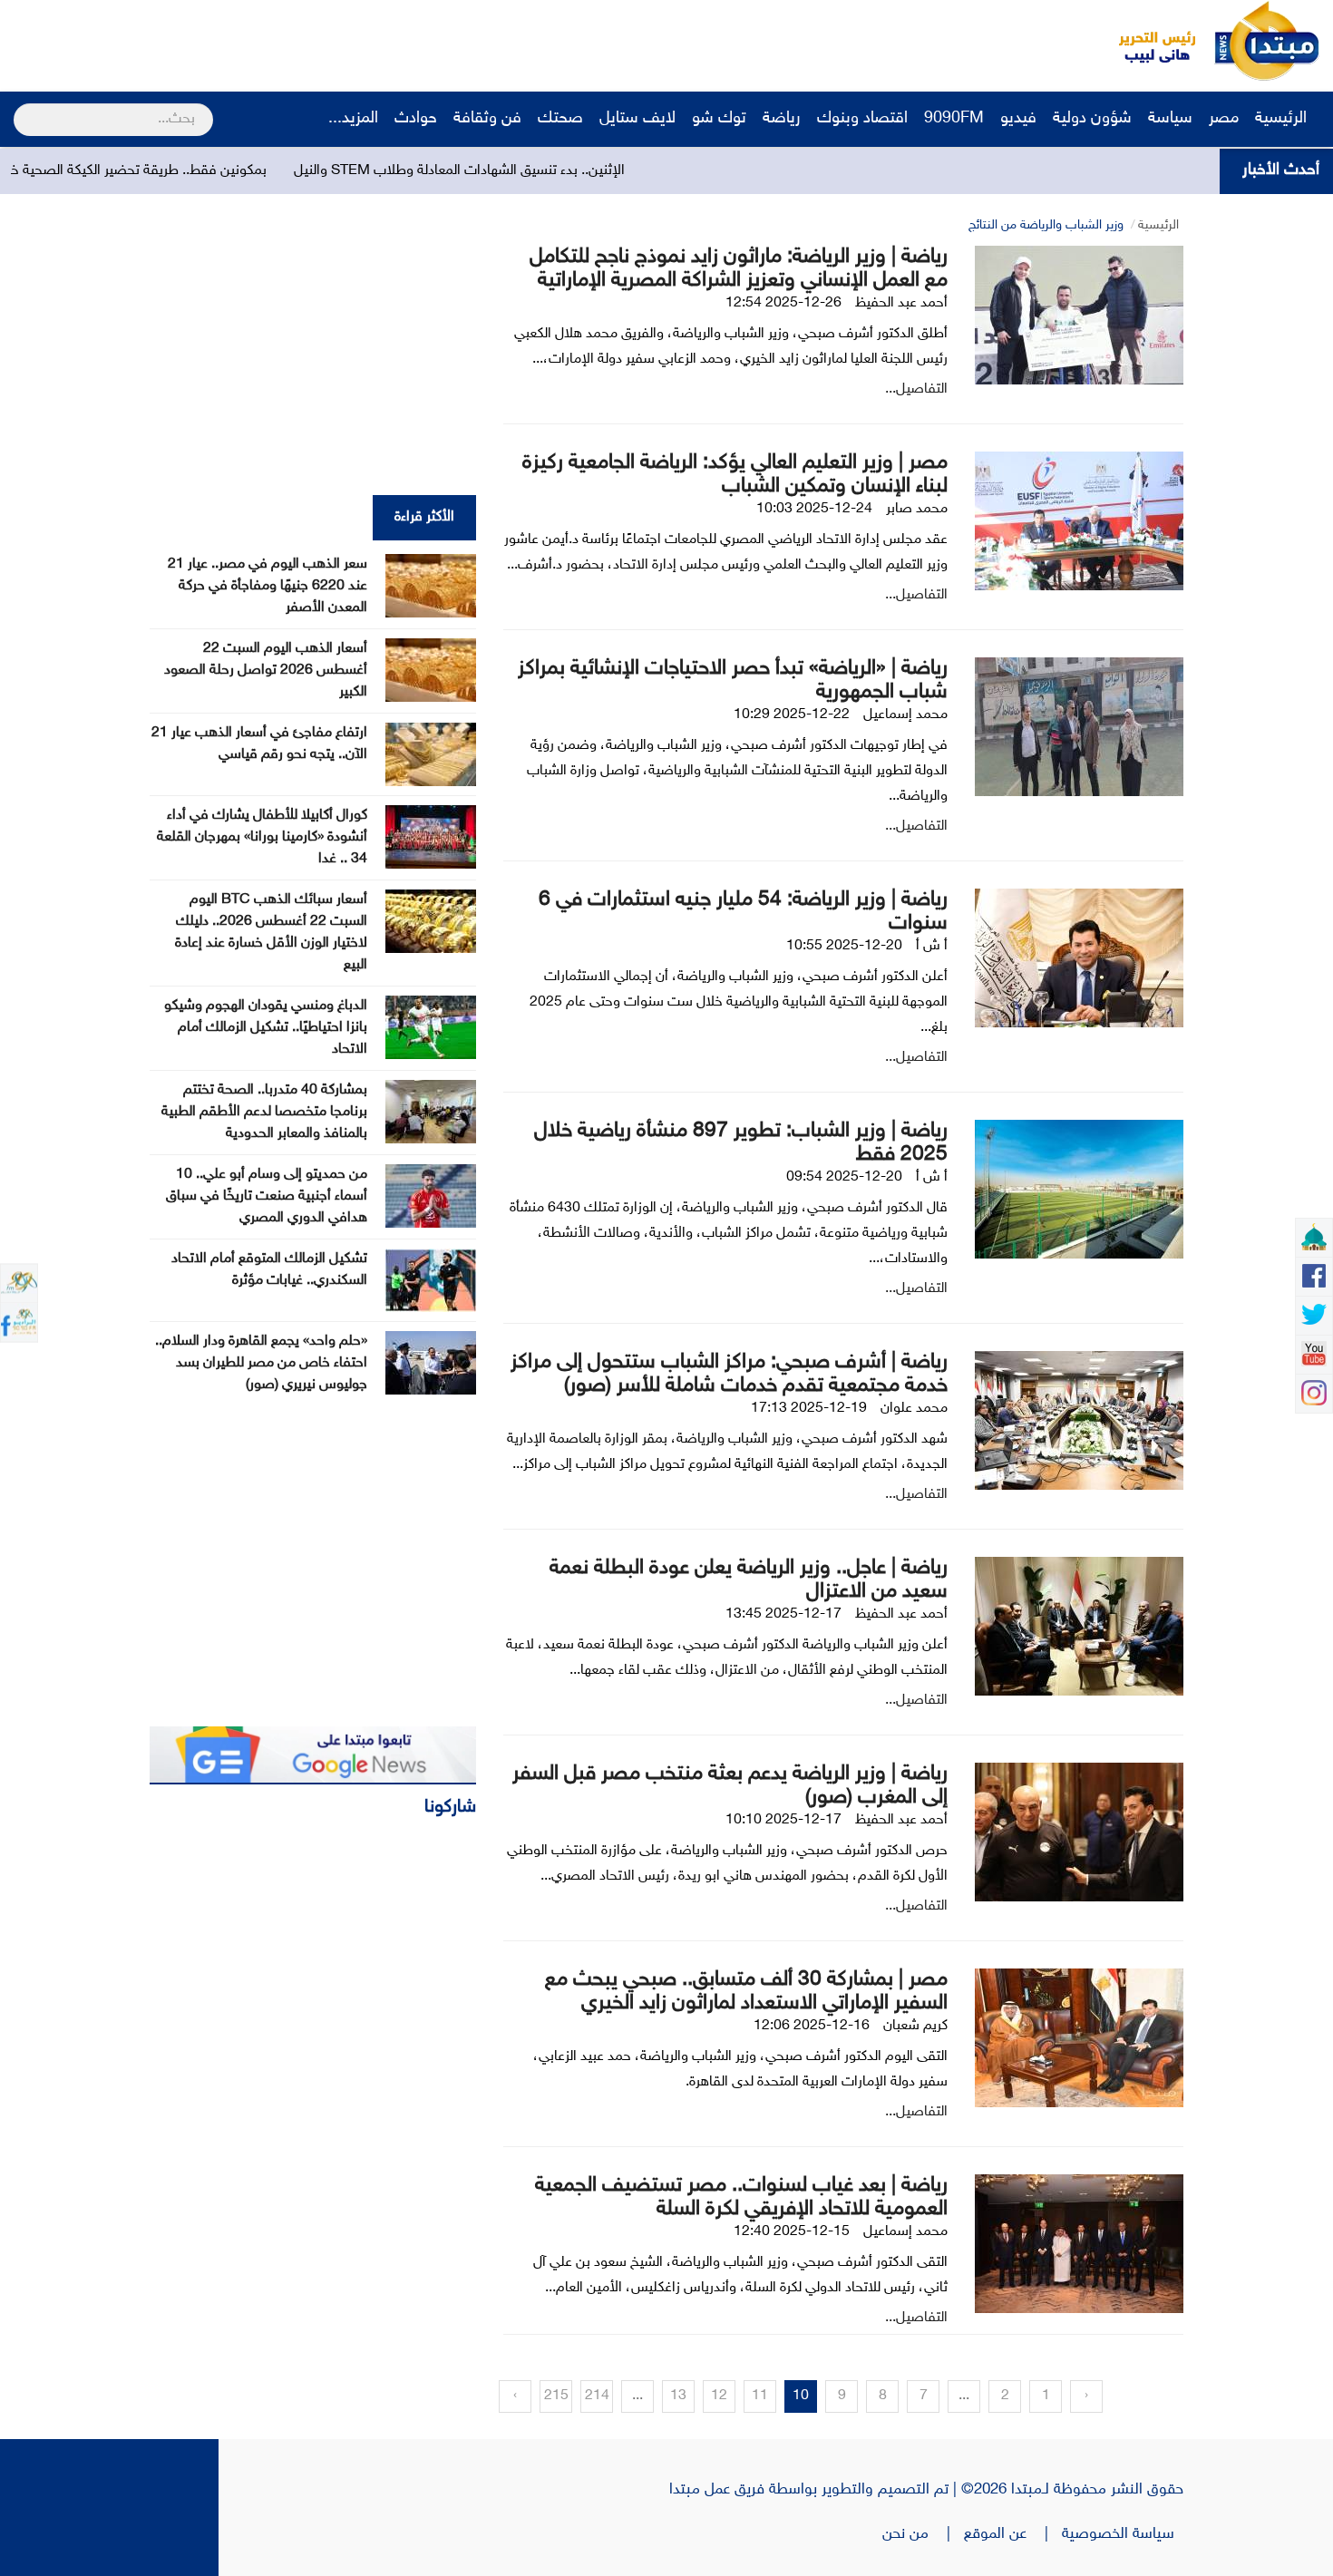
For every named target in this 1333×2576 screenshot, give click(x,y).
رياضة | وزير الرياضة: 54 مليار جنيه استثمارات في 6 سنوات (743, 912)
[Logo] (1147, 41)
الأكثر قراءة (424, 517)
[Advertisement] (340, 41)
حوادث (416, 119)
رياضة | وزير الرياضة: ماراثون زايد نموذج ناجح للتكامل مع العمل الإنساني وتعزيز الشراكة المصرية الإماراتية (739, 269)
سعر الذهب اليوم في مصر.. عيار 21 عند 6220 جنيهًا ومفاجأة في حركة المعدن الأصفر (268, 586)
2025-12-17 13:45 (783, 1614)
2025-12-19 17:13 (809, 1409)
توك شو (719, 119)
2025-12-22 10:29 (792, 715)
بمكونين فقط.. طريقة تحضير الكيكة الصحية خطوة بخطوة (207, 171)
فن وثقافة (487, 119)
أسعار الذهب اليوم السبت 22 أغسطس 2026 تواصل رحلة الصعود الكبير (266, 671)
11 (760, 2396)
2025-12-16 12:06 (812, 2026)
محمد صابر (917, 509)
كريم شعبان (915, 2026)
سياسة (1170, 119)
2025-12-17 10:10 (783, 1820)
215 (556, 2396)
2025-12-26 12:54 (783, 303)
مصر (1224, 119)
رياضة (782, 119)
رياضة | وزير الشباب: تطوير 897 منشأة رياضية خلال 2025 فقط (741, 1143)
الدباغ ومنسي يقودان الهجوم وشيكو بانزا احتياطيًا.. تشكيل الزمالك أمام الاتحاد (266, 1028)
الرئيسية (1283, 119)
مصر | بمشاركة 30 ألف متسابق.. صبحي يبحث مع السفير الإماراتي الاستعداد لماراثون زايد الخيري (746, 1992)
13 (678, 2396)
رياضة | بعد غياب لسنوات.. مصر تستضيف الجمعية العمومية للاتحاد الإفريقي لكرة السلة (741, 2197)
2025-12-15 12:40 (792, 2232)
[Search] (21, 108)
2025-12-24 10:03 (814, 509)
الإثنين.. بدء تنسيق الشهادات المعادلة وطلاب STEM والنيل (560, 171)
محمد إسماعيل (905, 715)
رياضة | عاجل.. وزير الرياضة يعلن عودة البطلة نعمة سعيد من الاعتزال (749, 1580)
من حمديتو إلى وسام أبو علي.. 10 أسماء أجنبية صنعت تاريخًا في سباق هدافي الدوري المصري (267, 1196)
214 (597, 2396)
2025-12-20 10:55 (844, 946)
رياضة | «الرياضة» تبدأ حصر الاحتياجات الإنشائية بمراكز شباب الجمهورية (733, 680)
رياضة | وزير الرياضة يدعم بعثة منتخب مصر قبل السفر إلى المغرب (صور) (730, 1786)
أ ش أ (932, 946)
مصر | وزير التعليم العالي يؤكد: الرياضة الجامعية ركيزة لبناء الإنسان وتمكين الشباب (735, 475)
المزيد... (353, 119)
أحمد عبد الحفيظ (901, 303)
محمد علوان (914, 1409)
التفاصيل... (916, 389)
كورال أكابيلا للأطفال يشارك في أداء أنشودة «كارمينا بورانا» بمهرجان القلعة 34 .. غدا (262, 837)
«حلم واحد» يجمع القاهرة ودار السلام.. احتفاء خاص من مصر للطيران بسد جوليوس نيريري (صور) (261, 1363)
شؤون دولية (1092, 119)
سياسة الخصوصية (1123, 2534)
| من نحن (923, 2534)
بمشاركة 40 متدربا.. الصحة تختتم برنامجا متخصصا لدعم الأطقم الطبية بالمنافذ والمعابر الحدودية (264, 1112)
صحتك (560, 119)
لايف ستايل (637, 119)
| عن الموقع (1013, 2534)
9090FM (954, 119)
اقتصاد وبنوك (862, 119)
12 (719, 2396)
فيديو (1018, 119)
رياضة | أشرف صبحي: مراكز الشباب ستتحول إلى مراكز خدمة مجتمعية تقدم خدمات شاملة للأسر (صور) (729, 1374)
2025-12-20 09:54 (844, 1177)
